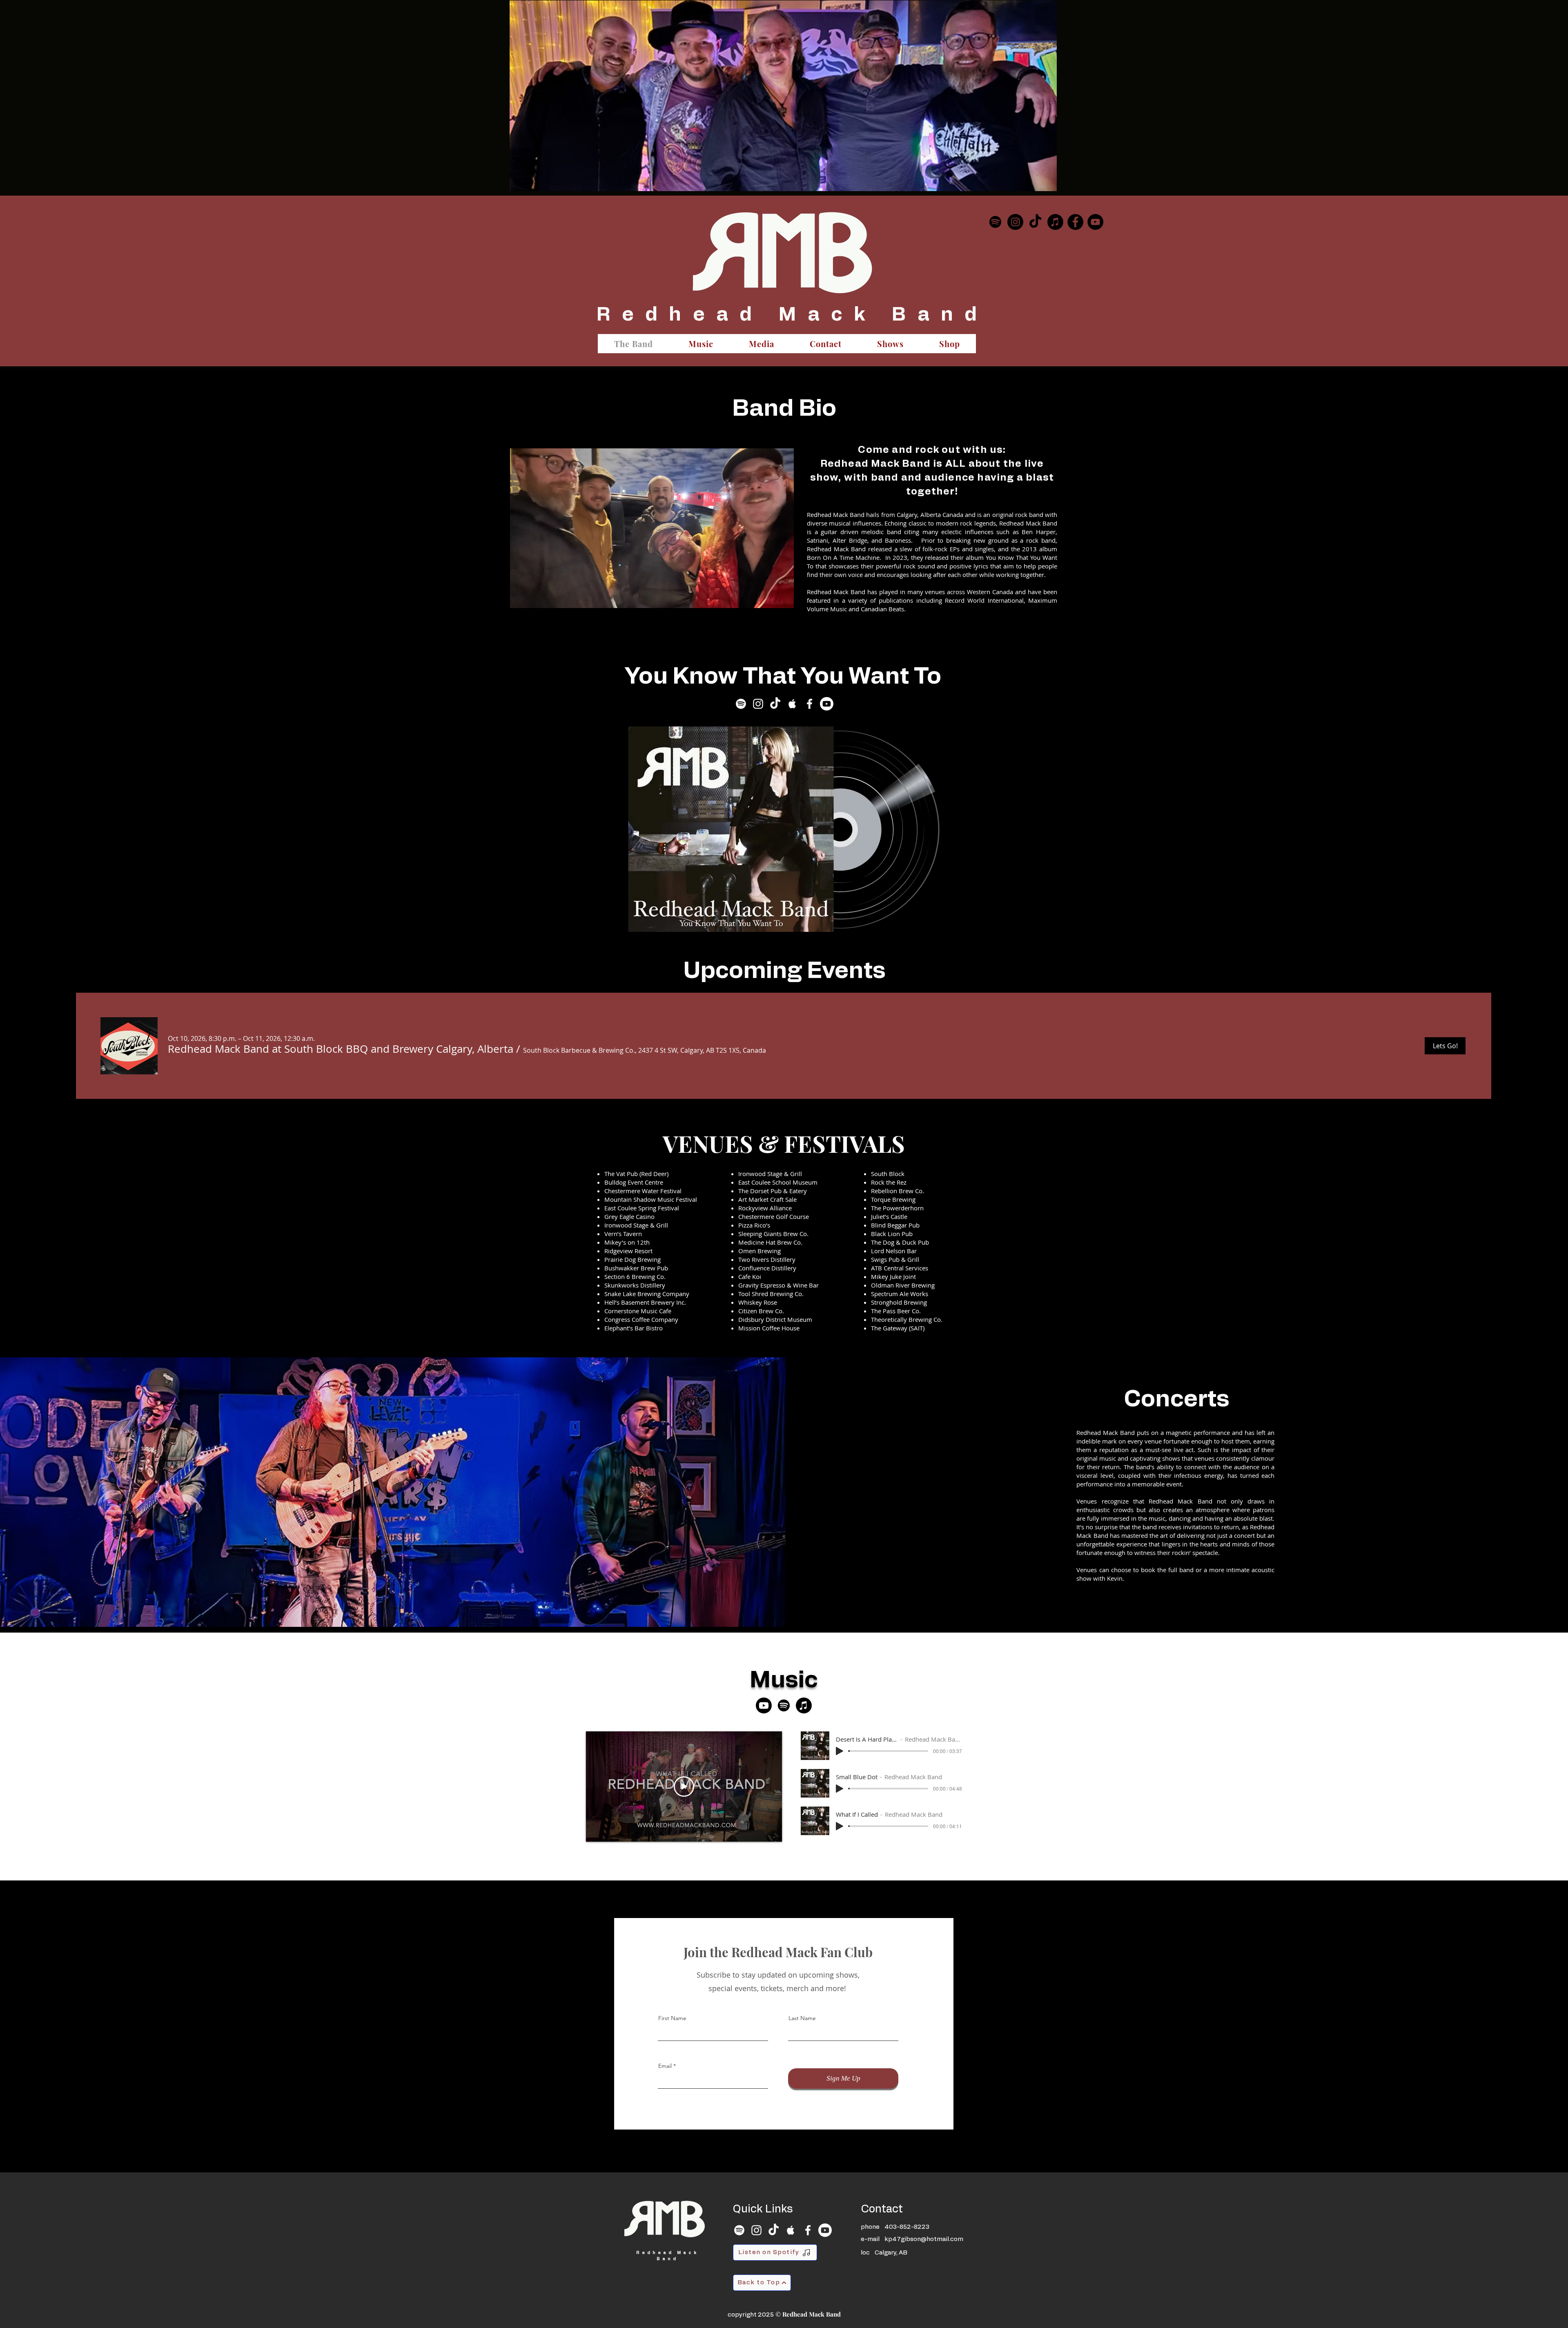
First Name (672, 2018)
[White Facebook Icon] (810, 704)
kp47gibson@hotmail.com (924, 2239)
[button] (341, 1049)
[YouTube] (1095, 222)
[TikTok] (1035, 222)
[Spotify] (995, 222)
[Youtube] (827, 704)
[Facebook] (1075, 222)
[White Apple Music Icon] (792, 704)
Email (665, 2066)
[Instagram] (1015, 222)
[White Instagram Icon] (758, 704)
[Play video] (684, 1787)
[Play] (840, 1751)
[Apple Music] (1055, 222)
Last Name (802, 2018)
